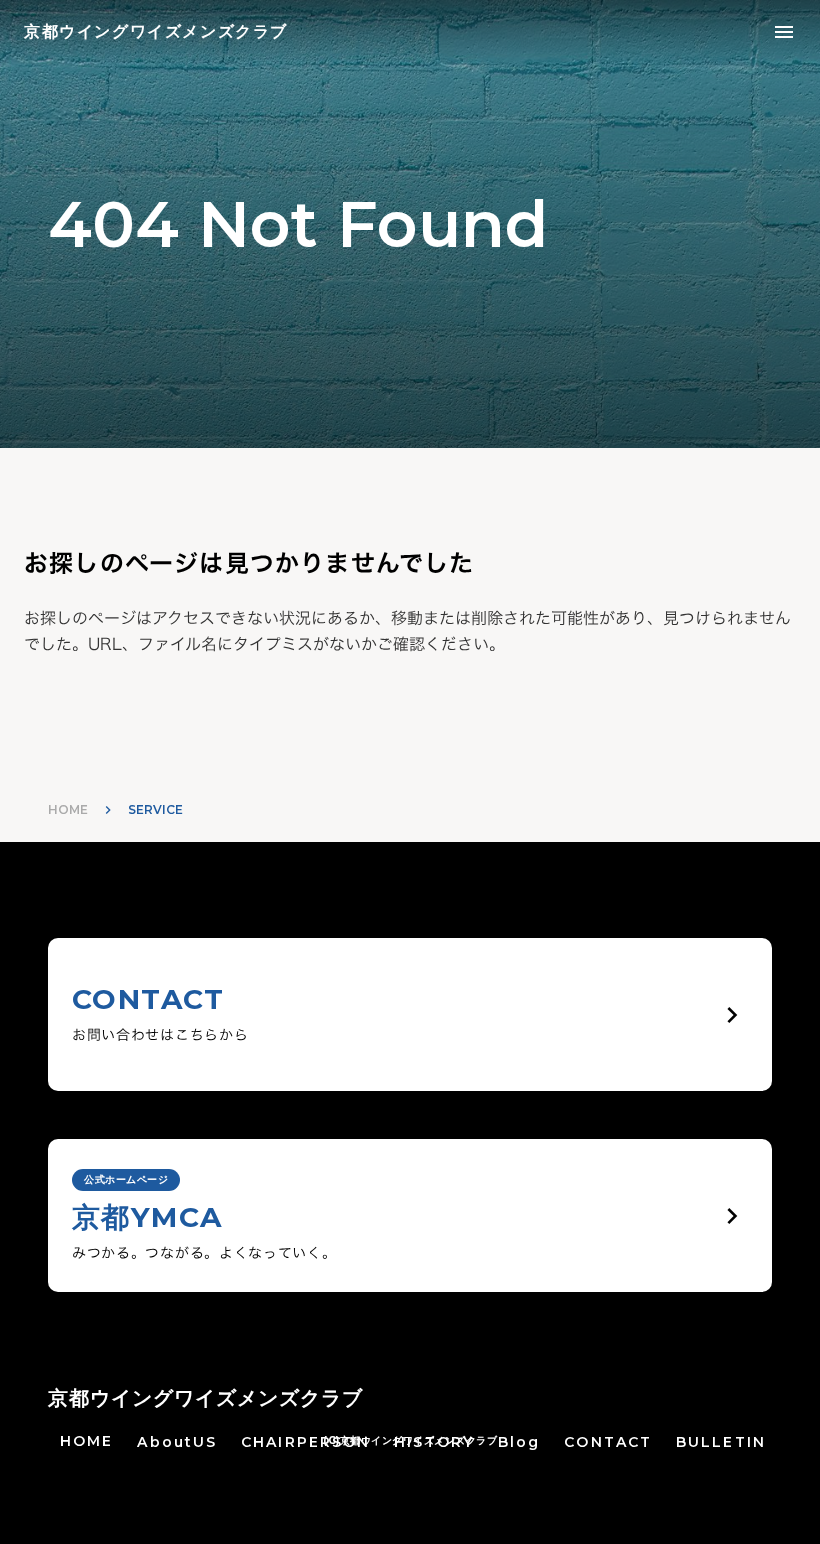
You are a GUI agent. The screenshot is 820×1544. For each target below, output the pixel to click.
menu (784, 32)
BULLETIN (721, 1442)
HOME (68, 809)
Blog (519, 1442)
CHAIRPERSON (305, 1442)
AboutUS (177, 1442)
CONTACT (608, 1442)
